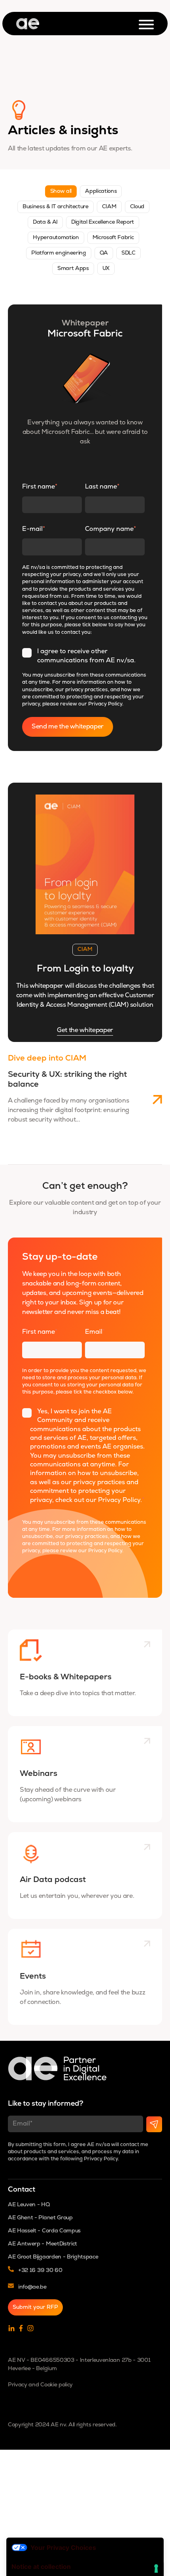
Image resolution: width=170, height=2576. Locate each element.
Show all (61, 191)
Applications (101, 191)
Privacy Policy (105, 704)
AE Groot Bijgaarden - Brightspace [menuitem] (53, 2257)
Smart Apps (73, 269)
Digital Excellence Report (103, 222)
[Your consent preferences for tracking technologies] (156, 2568)
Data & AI (45, 222)
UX (106, 269)
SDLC (128, 253)
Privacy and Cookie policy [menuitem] (40, 2385)
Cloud (137, 207)
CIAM (109, 207)
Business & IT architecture (56, 207)
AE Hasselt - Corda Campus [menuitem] (44, 2231)
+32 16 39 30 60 (40, 2271)
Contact (22, 2190)
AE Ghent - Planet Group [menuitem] (40, 2218)
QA (104, 253)
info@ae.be (32, 2287)
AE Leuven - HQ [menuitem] (29, 2205)
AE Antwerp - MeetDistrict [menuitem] (42, 2244)
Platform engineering (59, 253)
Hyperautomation (56, 238)
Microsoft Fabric (113, 238)
